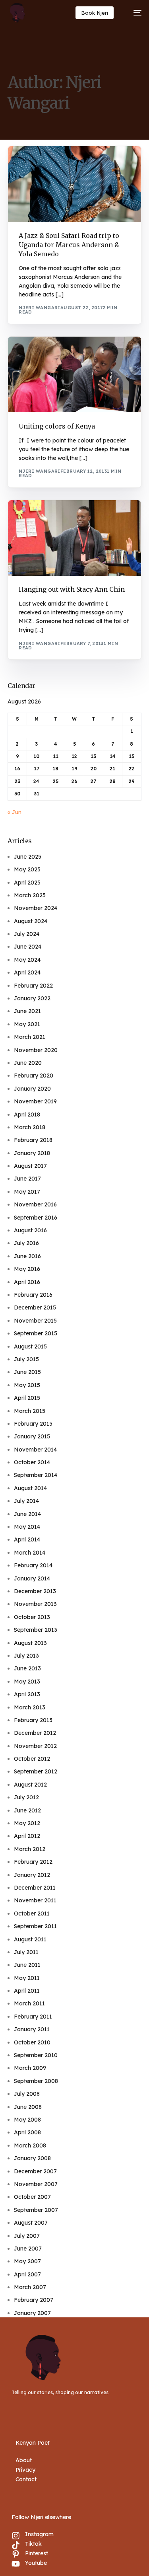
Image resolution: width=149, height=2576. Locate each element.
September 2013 (36, 1630)
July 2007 (27, 2236)
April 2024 (27, 972)
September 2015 (36, 1333)
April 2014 (27, 1539)
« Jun (15, 812)
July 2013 (26, 1656)
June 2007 (28, 2249)
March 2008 (30, 2145)
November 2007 (36, 2184)
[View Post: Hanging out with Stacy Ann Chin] (74, 538)
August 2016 (30, 1230)
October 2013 (32, 1617)
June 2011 (27, 1965)
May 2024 (27, 960)
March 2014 (30, 1553)
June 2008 (28, 2107)
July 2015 (26, 1359)
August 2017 (30, 1166)
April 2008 (27, 2132)
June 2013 (27, 1668)
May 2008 (27, 2120)
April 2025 (27, 883)
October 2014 (32, 1462)
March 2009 (30, 2068)
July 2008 (27, 2094)
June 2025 (28, 857)
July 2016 (26, 1243)
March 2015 (30, 1411)
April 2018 (27, 1115)
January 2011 (32, 2029)
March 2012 (30, 1849)
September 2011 (35, 1926)
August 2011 (30, 1939)
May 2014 (27, 1527)
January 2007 (32, 2313)
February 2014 (33, 1565)
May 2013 (27, 1682)
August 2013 (30, 1643)
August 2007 (31, 2223)
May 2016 (27, 1269)
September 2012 (36, 1771)
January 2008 (32, 2158)
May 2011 (27, 1978)
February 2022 (33, 986)
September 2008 (36, 2081)
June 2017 (27, 1179)
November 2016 (35, 1204)
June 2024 (28, 947)
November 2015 (35, 1321)
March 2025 (30, 895)
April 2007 (27, 2274)
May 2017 (27, 1192)
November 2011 (35, 1900)
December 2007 (35, 2171)
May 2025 (27, 869)
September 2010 (36, 2055)
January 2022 (32, 998)
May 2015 (27, 1385)
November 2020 (36, 1050)
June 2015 (27, 1372)
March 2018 (30, 1127)
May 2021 (27, 1024)
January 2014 (32, 1578)
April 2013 (27, 1694)
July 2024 (27, 934)
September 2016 (36, 1218)
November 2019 (35, 1101)
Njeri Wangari (40, 308)
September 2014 (36, 1475)
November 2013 (35, 1604)
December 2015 (35, 1307)
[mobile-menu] (134, 13)
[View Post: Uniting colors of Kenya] (74, 375)
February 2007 (34, 2300)
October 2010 (32, 2042)
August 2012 (30, 1785)
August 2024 (31, 921)
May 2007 (27, 2261)
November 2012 (35, 1746)
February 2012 (33, 1862)
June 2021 (27, 1011)
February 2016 (33, 1295)
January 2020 (32, 1089)
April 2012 (27, 1836)
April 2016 (27, 1282)
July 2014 (26, 1501)
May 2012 (27, 1823)
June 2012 (27, 1810)
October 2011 (32, 1913)
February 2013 (33, 1720)
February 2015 (33, 1424)
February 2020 (34, 1076)
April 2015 (27, 1398)
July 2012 (26, 1797)
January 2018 (32, 1153)
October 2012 (32, 1759)
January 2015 (32, 1436)
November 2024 (36, 908)
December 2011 (35, 1888)
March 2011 (29, 2003)
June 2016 (27, 1256)
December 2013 (35, 1591)
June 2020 (28, 1063)
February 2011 (33, 2017)
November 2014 (35, 1450)
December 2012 (35, 1733)
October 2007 (32, 2197)
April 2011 (27, 1991)
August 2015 (30, 1346)
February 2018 (33, 1140)
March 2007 (30, 2287)
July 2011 (26, 1952)
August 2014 (30, 1488)
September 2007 (36, 2210)
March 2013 (30, 1707)
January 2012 (32, 1875)
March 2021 (30, 1037)
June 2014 (27, 1514)
